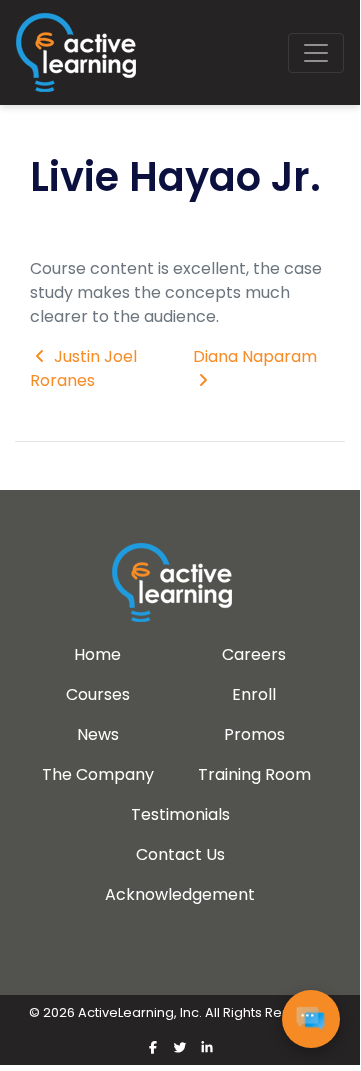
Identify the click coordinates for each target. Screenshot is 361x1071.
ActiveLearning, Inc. (140, 1012)
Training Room (254, 774)
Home (97, 654)
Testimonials (180, 814)
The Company (98, 774)
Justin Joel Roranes (83, 368)
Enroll (254, 694)
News (98, 734)
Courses (98, 694)
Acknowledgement (180, 894)
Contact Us (180, 854)
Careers (254, 654)
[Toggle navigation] (316, 53)
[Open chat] (311, 1019)
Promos (254, 734)
